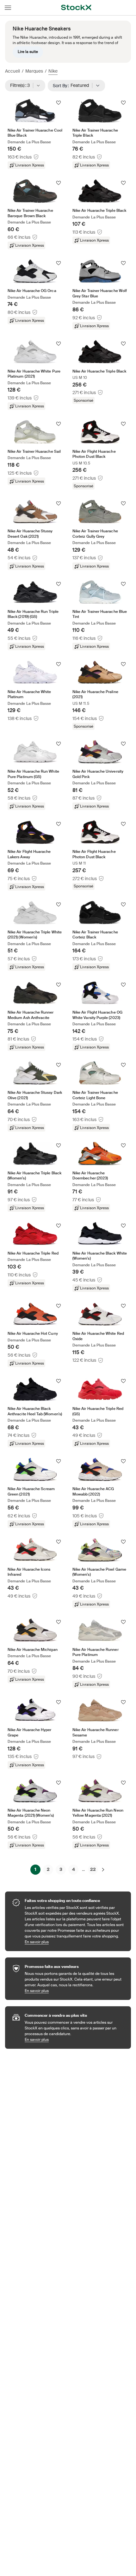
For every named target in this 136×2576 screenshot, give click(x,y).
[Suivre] (59, 103)
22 (93, 1869)
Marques (34, 71)
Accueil (12, 71)
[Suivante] (103, 1870)
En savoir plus (75, 1942)
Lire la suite (28, 52)
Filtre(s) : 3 (22, 85)
